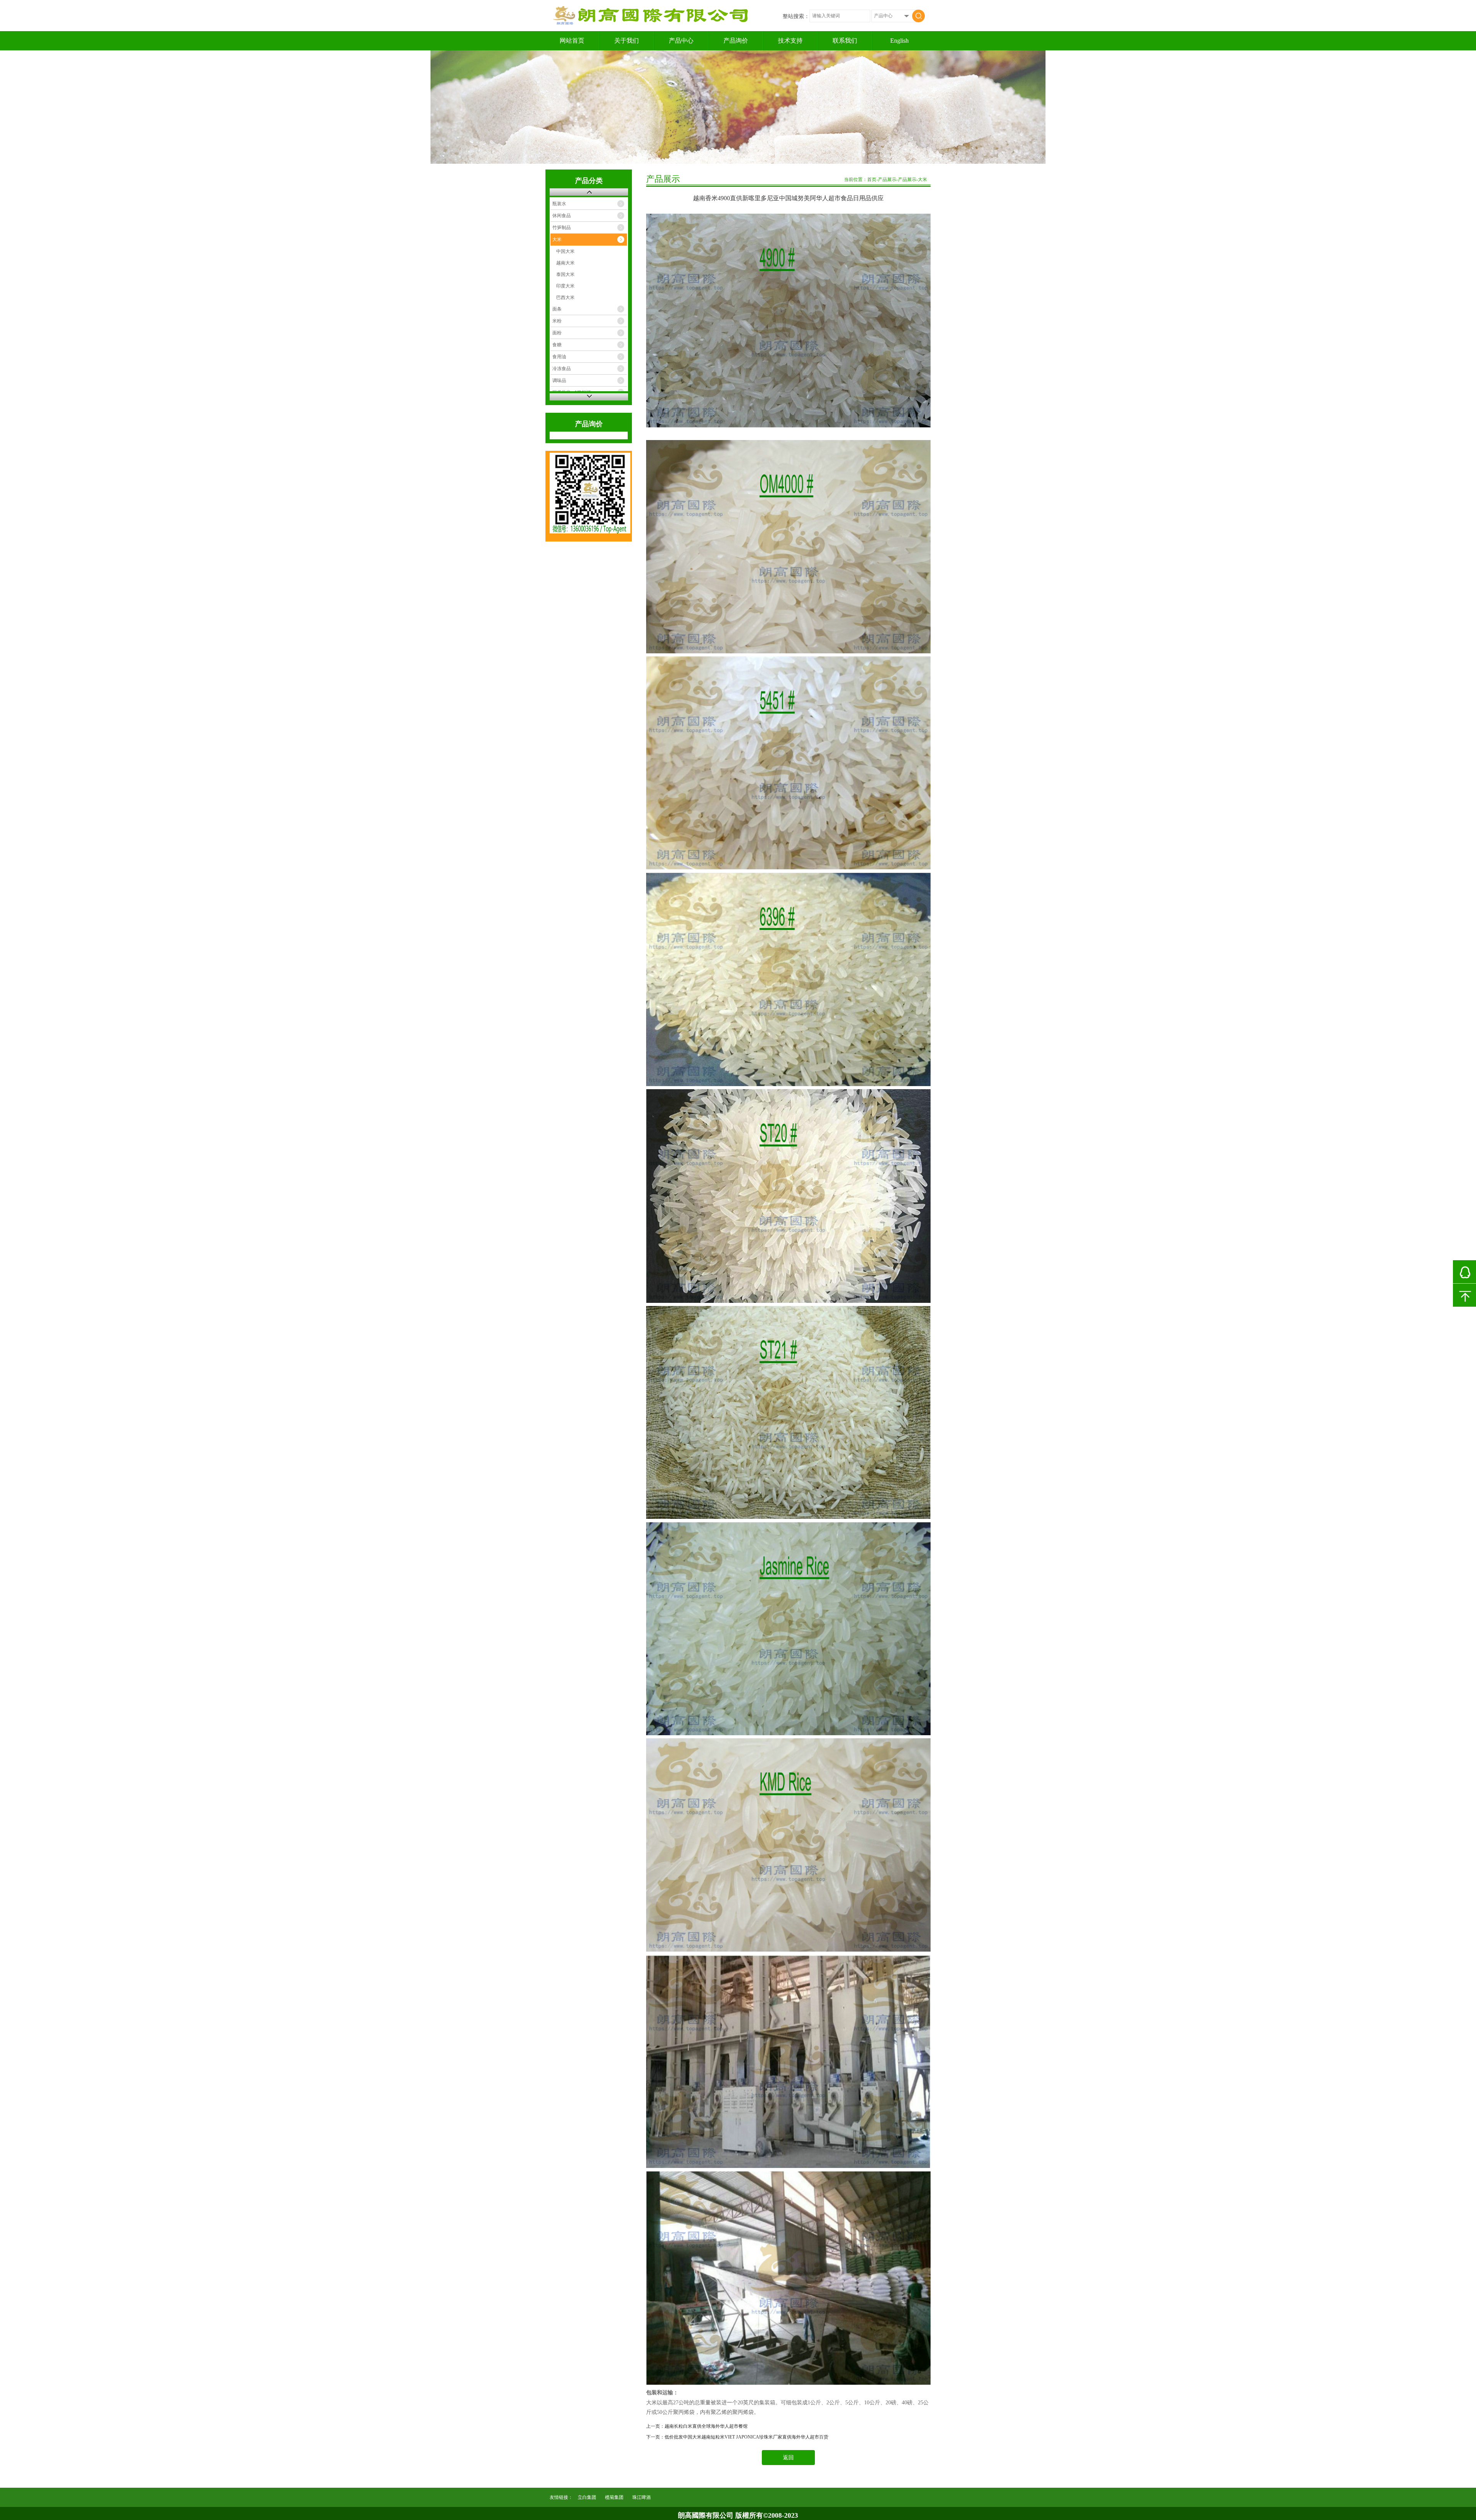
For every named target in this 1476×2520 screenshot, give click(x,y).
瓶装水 (559, 204)
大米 (557, 239)
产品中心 (681, 41)
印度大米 (565, 286)
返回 (788, 2458)
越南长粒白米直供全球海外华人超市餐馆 (706, 2426)
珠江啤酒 (642, 2497)
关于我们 (627, 41)
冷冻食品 (562, 369)
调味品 (559, 380)
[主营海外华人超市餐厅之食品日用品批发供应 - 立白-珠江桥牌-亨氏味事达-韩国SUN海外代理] (653, 23)
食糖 (557, 345)
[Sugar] (738, 107)
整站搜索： (796, 16)
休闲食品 (562, 216)
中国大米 (565, 251)
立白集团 (587, 2497)
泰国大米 (565, 274)
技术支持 (790, 41)
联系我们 (845, 41)
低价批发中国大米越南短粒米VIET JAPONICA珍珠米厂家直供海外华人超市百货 (746, 2437)
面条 (557, 309)
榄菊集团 (614, 2497)
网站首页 (572, 41)
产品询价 (736, 41)
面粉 (557, 333)
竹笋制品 (562, 228)
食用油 (559, 357)
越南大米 (565, 263)
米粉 (557, 321)
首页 (872, 179)
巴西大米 (565, 297)
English (899, 41)
